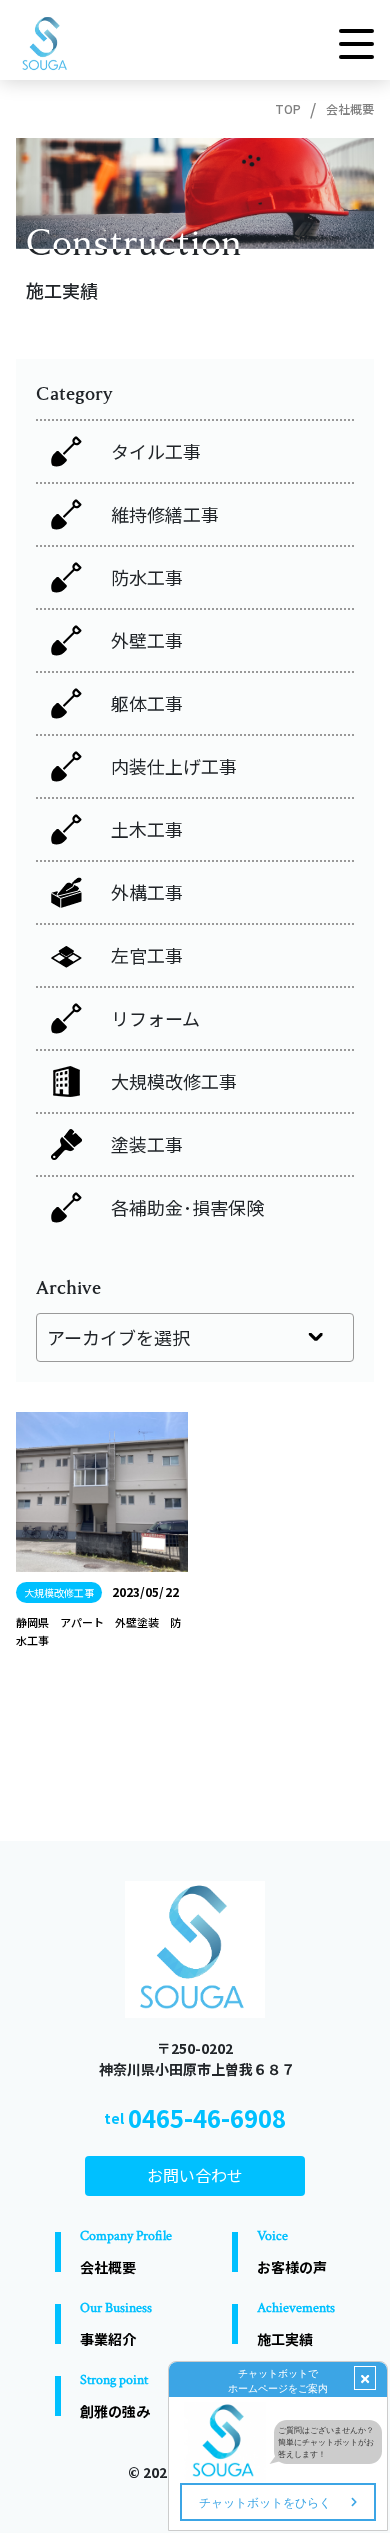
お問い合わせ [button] (195, 2175)
